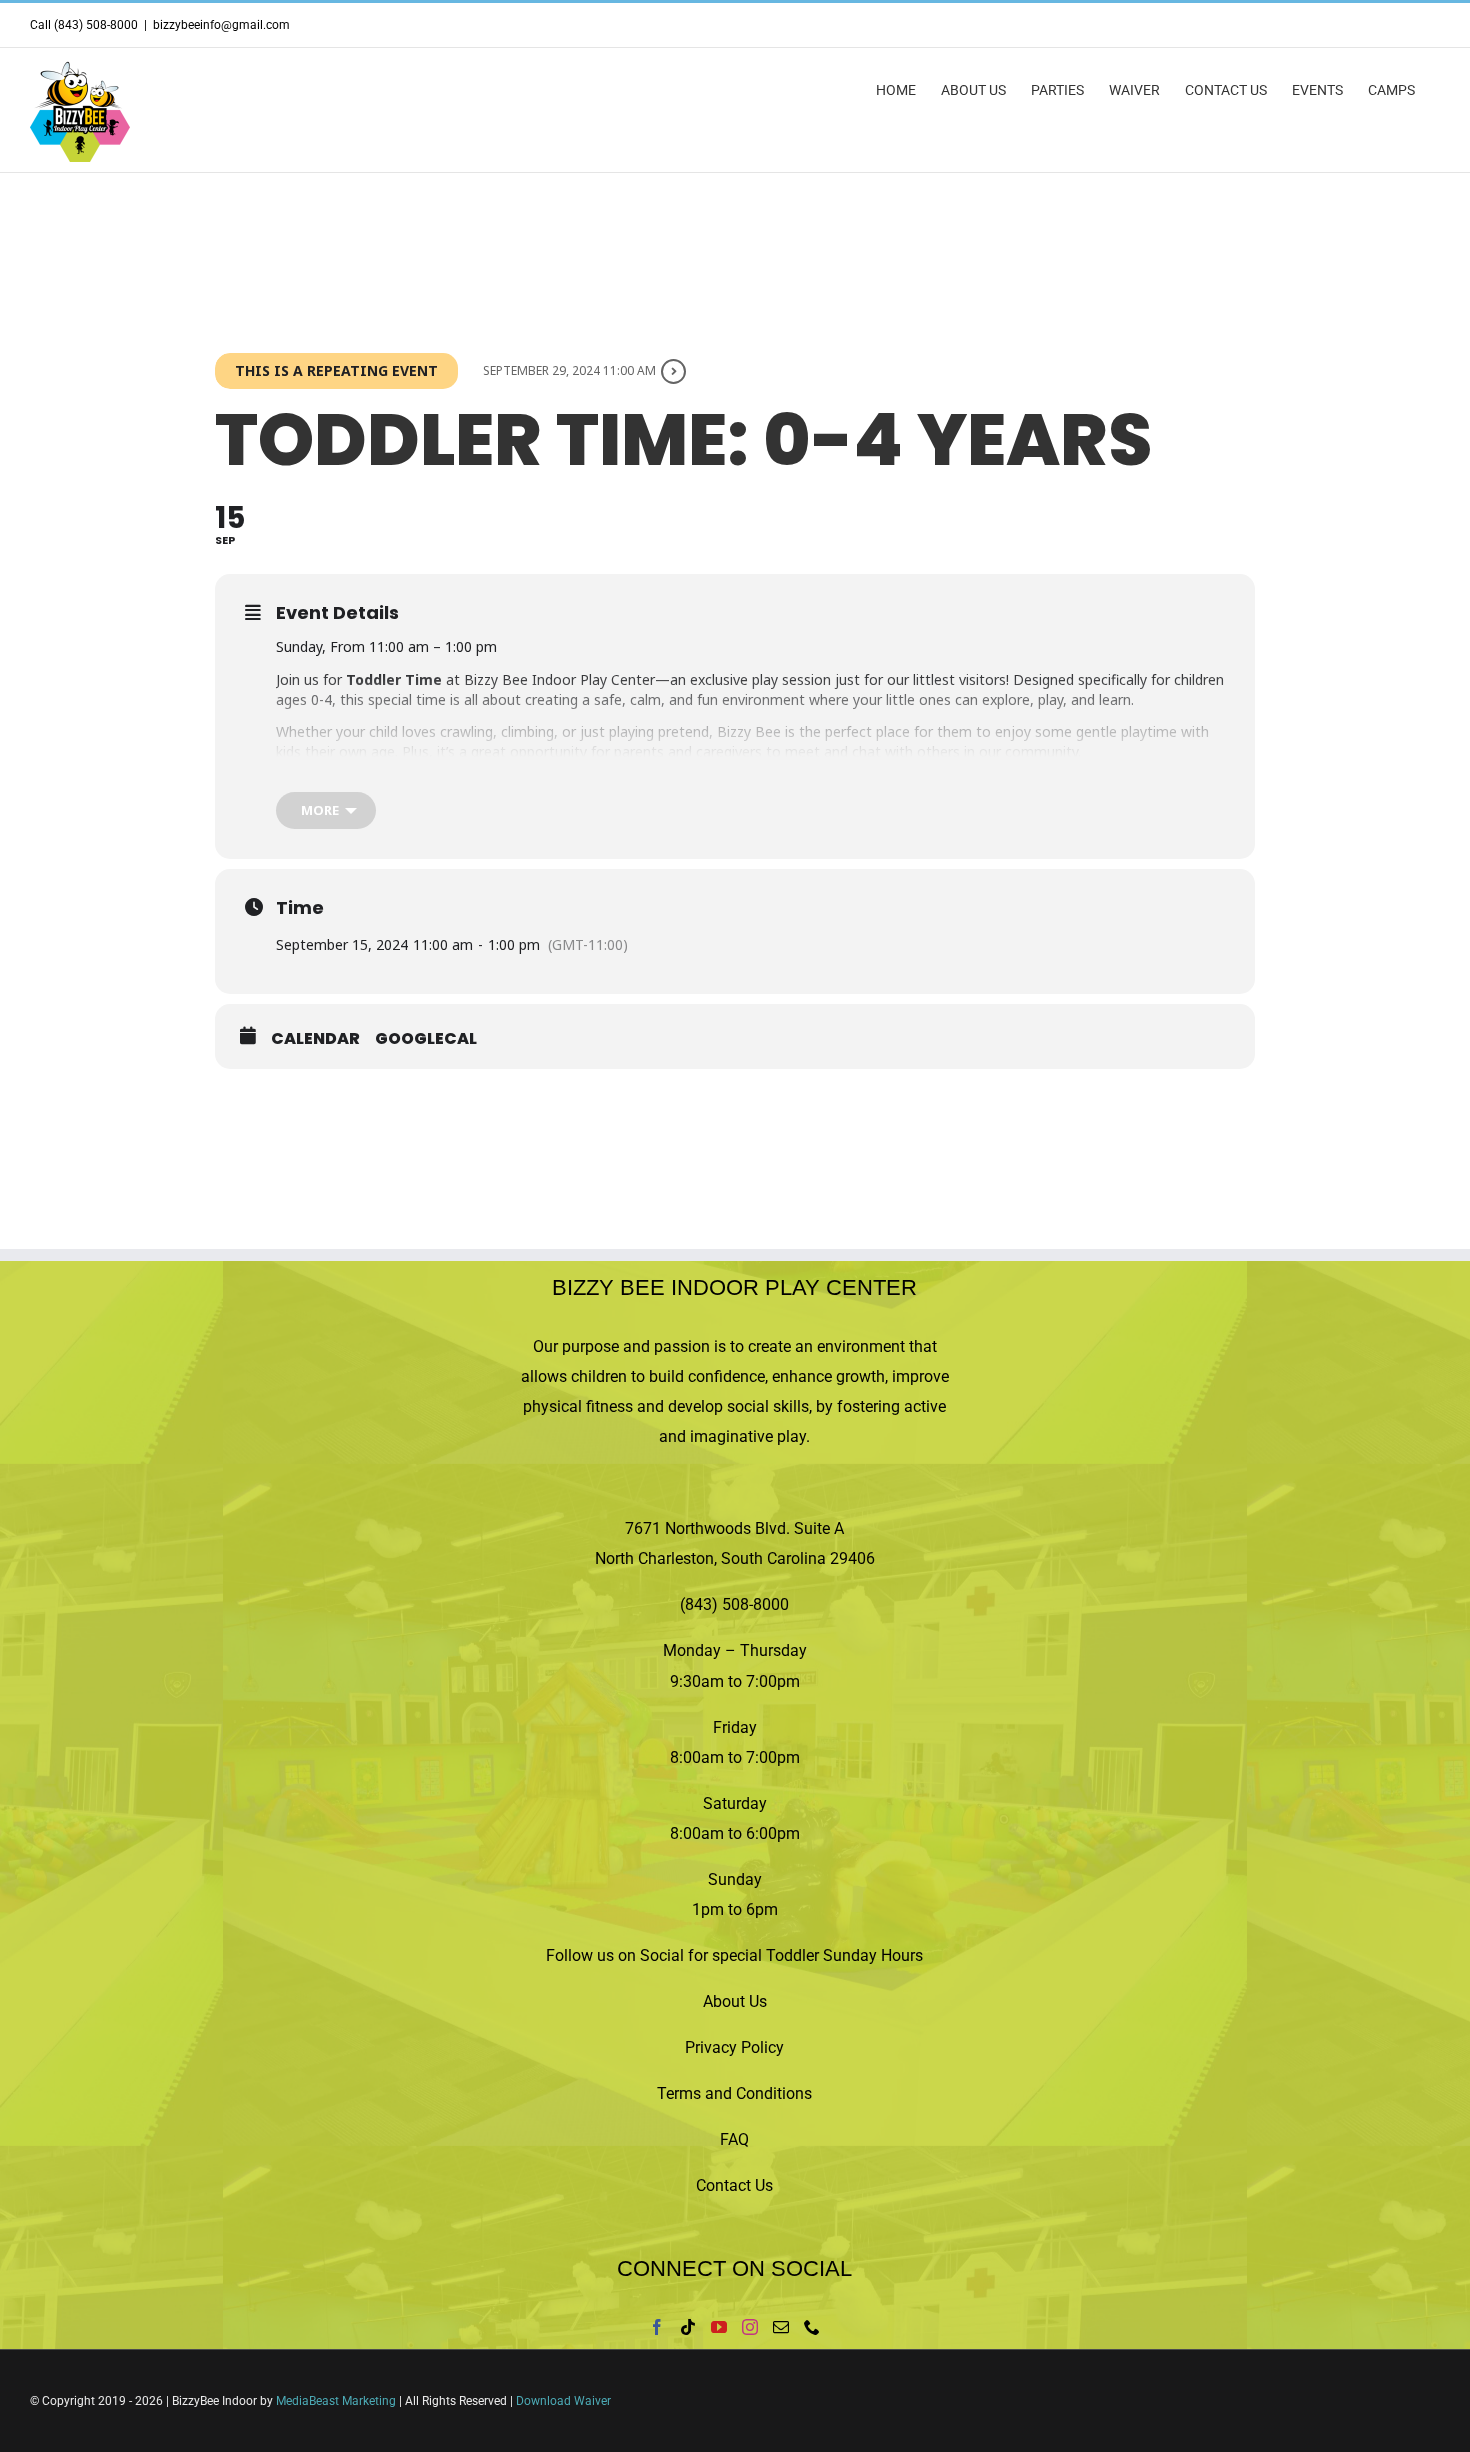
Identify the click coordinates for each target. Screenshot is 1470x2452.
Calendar (315, 1039)
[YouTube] (719, 2327)
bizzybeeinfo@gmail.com (221, 25)
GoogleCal (426, 1039)
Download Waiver (563, 2401)
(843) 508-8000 (734, 1604)
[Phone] (812, 2327)
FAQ (734, 2139)
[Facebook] (657, 2327)
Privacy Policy (734, 2047)
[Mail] (781, 2327)
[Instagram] (750, 2327)
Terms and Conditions (734, 2093)
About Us (735, 2001)
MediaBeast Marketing (336, 2401)
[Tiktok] (688, 2327)
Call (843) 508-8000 (84, 25)
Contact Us (734, 2185)
